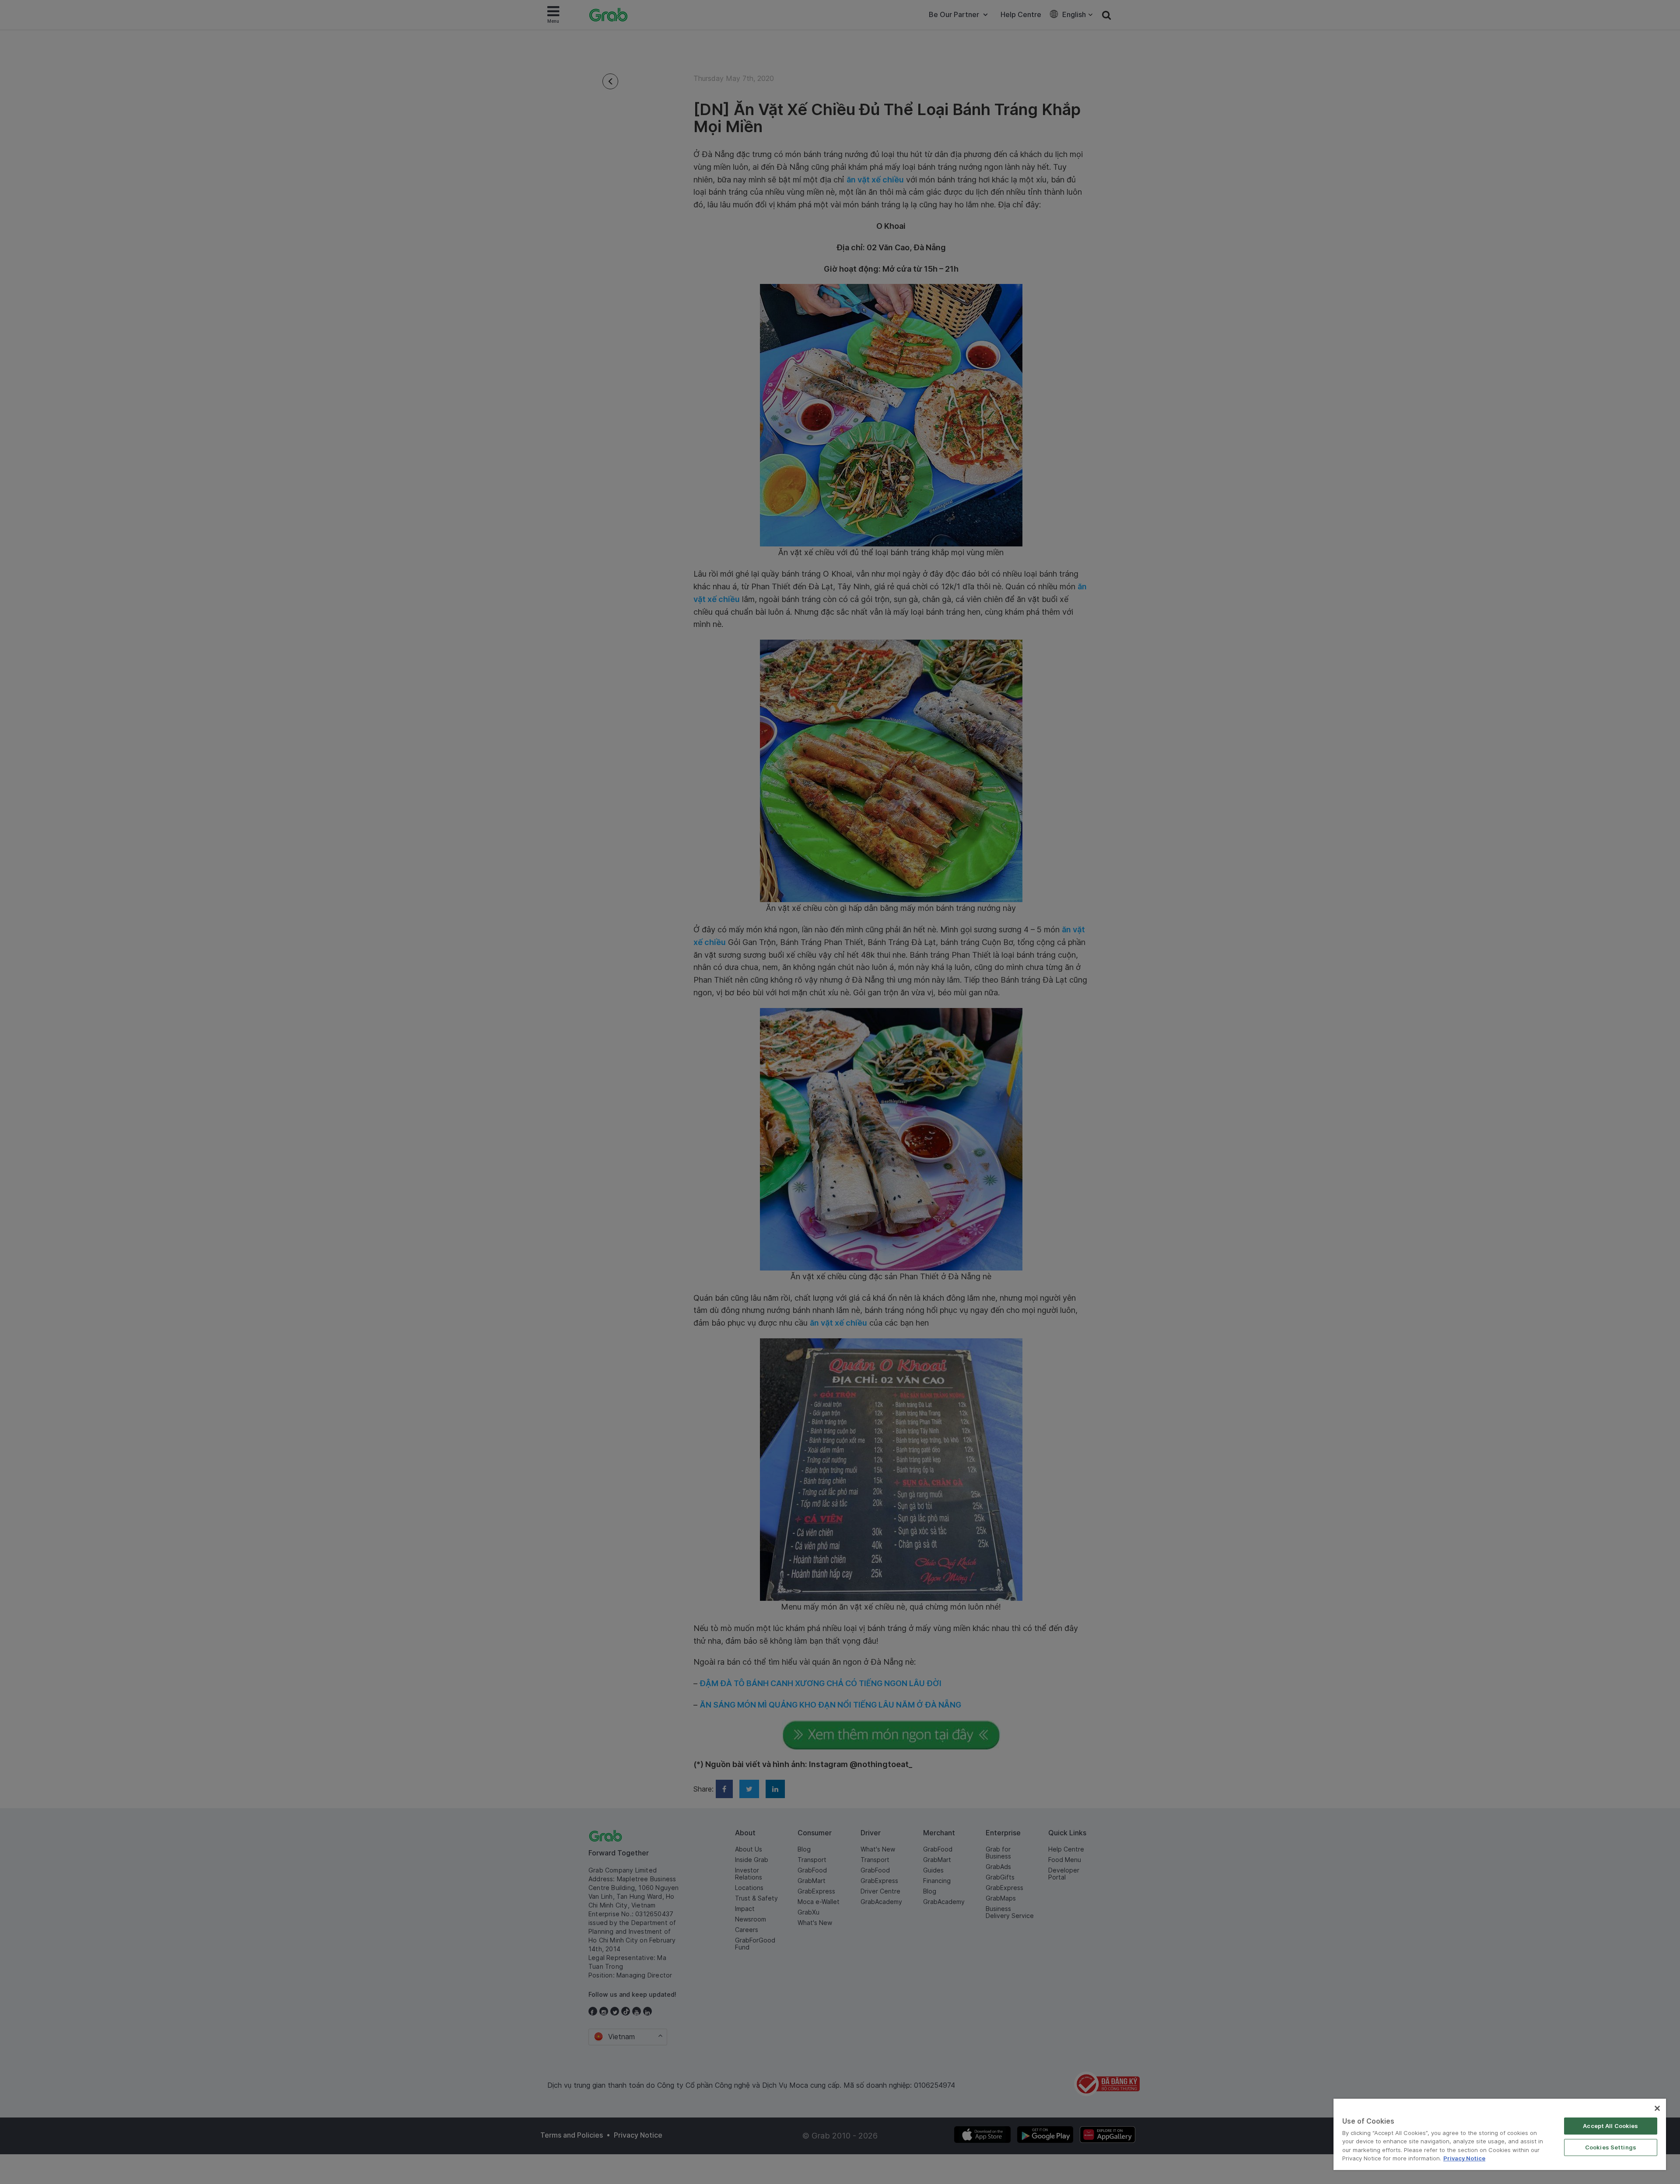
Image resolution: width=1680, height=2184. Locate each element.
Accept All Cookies (1610, 2126)
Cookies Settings (1611, 2147)
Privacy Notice (1464, 2158)
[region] (1500, 2134)
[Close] (1657, 2108)
